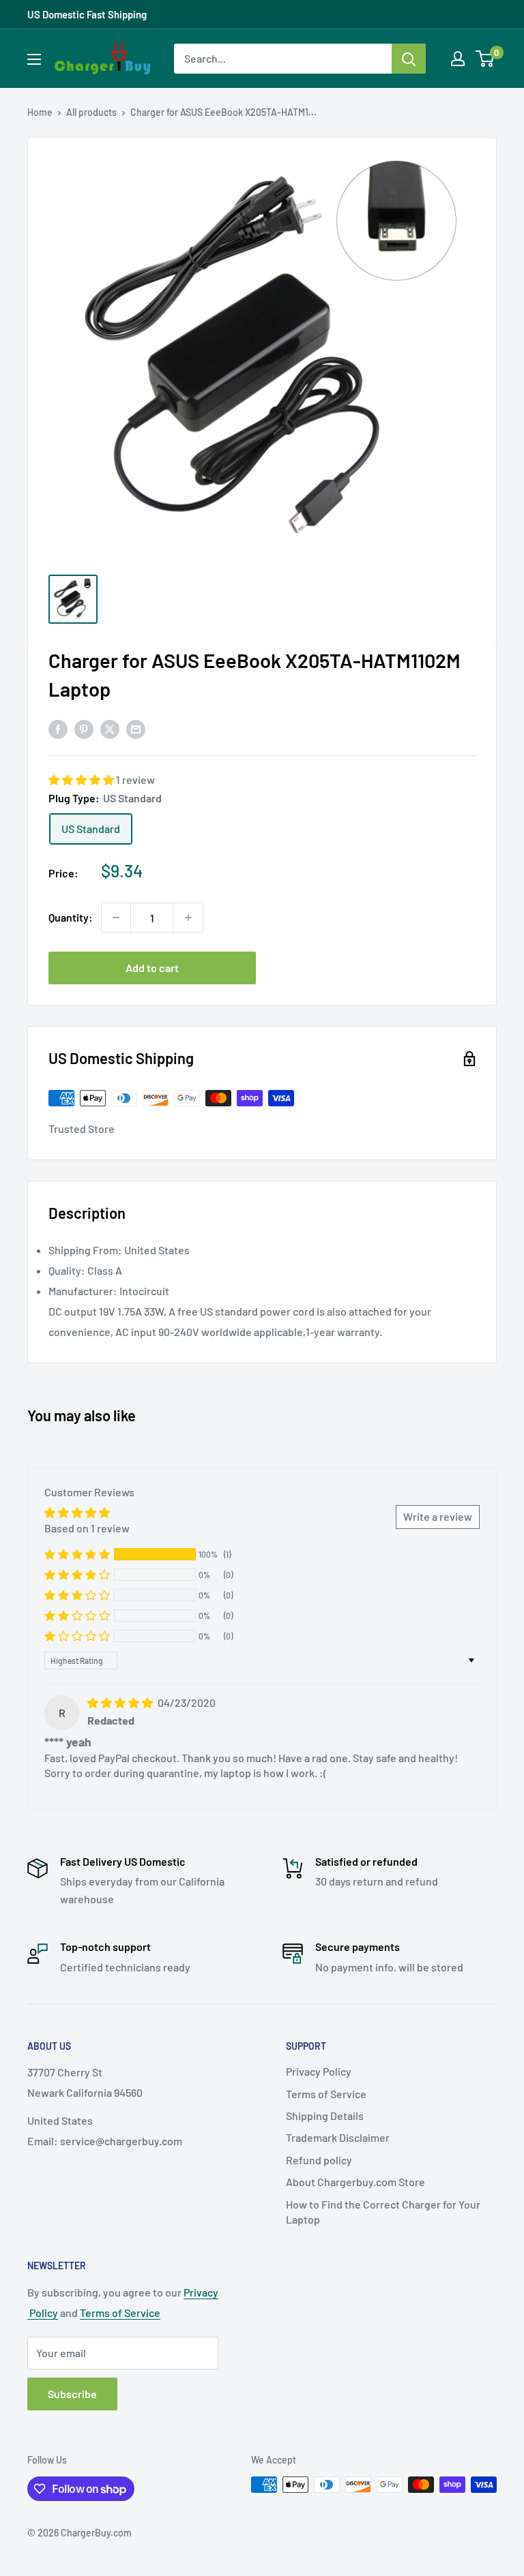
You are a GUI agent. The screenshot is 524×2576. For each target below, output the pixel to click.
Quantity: (71, 917)
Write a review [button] (438, 1516)
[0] (485, 59)
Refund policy (319, 2160)
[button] (82, 779)
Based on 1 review (87, 1528)
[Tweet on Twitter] (110, 728)
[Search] (409, 59)
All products (91, 112)
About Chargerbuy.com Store (355, 2182)
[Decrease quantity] (116, 918)
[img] (121, 1702)
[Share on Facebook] (58, 728)
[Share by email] (136, 728)
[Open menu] (34, 59)
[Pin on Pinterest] (84, 728)
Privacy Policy (319, 2071)
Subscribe (72, 2394)
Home (40, 112)
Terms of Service (326, 2094)
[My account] (458, 59)
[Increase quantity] (188, 918)
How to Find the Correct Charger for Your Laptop (383, 2212)
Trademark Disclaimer (338, 2137)
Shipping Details (325, 2116)
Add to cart (152, 968)
